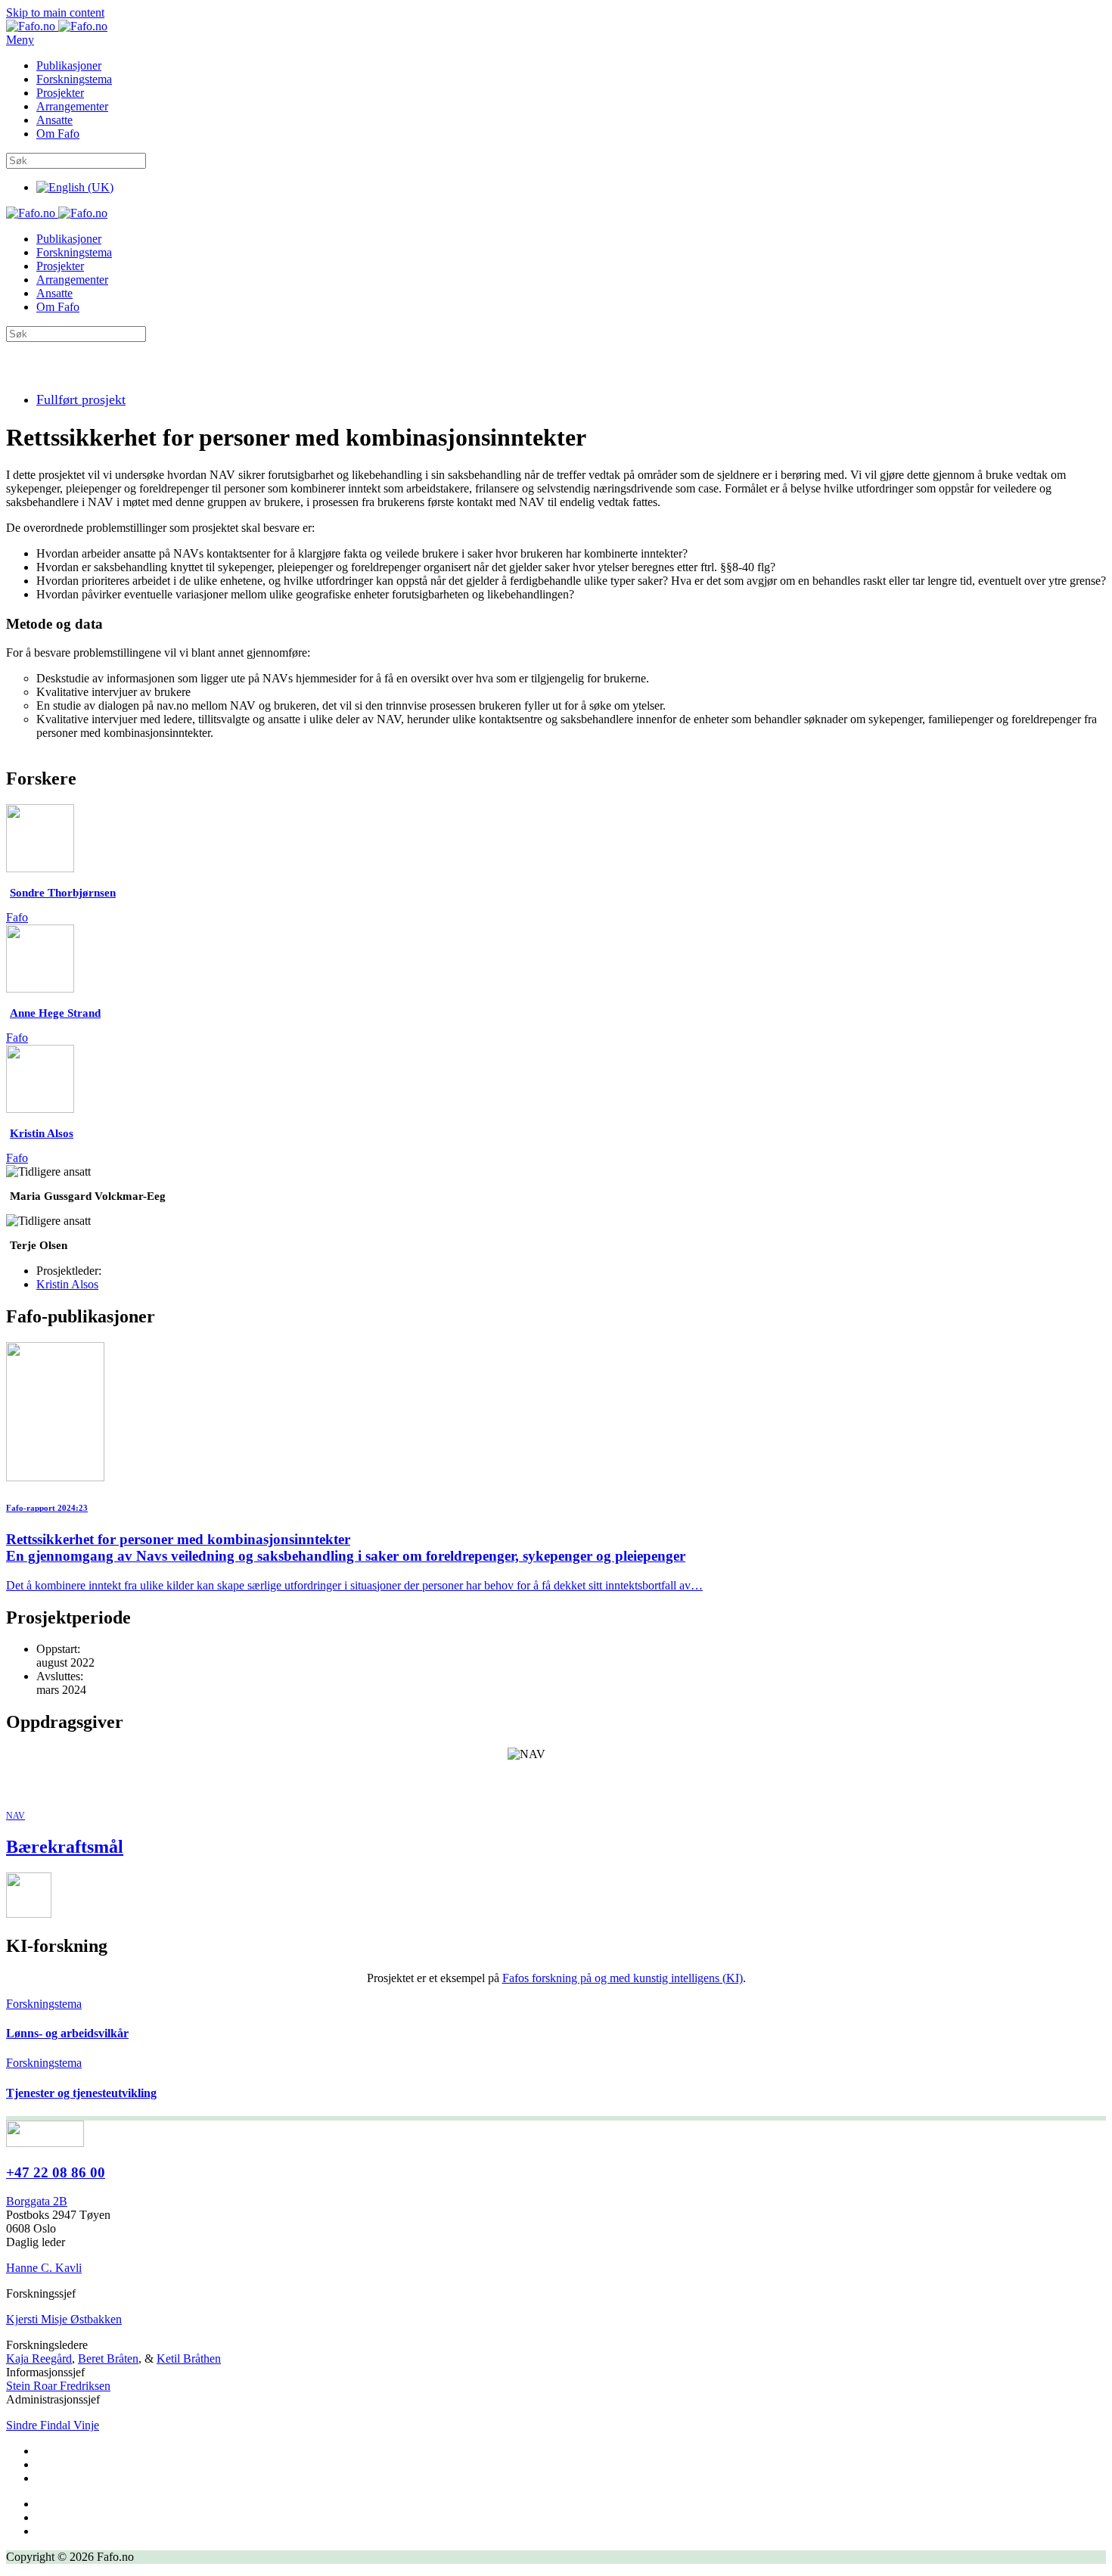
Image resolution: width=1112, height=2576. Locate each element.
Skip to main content (55, 12)
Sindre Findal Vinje (53, 2425)
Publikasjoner (69, 65)
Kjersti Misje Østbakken (64, 2319)
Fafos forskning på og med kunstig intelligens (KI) (623, 1978)
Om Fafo (58, 134)
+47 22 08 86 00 (56, 2172)
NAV (16, 1816)
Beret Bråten (108, 2358)
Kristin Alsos (67, 1284)
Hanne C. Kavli (44, 2268)
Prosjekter (60, 93)
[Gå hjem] (57, 26)
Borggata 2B (37, 2201)
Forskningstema (74, 79)
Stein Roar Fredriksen (58, 2386)
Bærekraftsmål (65, 1847)
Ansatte (54, 120)
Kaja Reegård (39, 2358)
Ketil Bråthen (189, 2358)
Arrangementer (72, 106)
